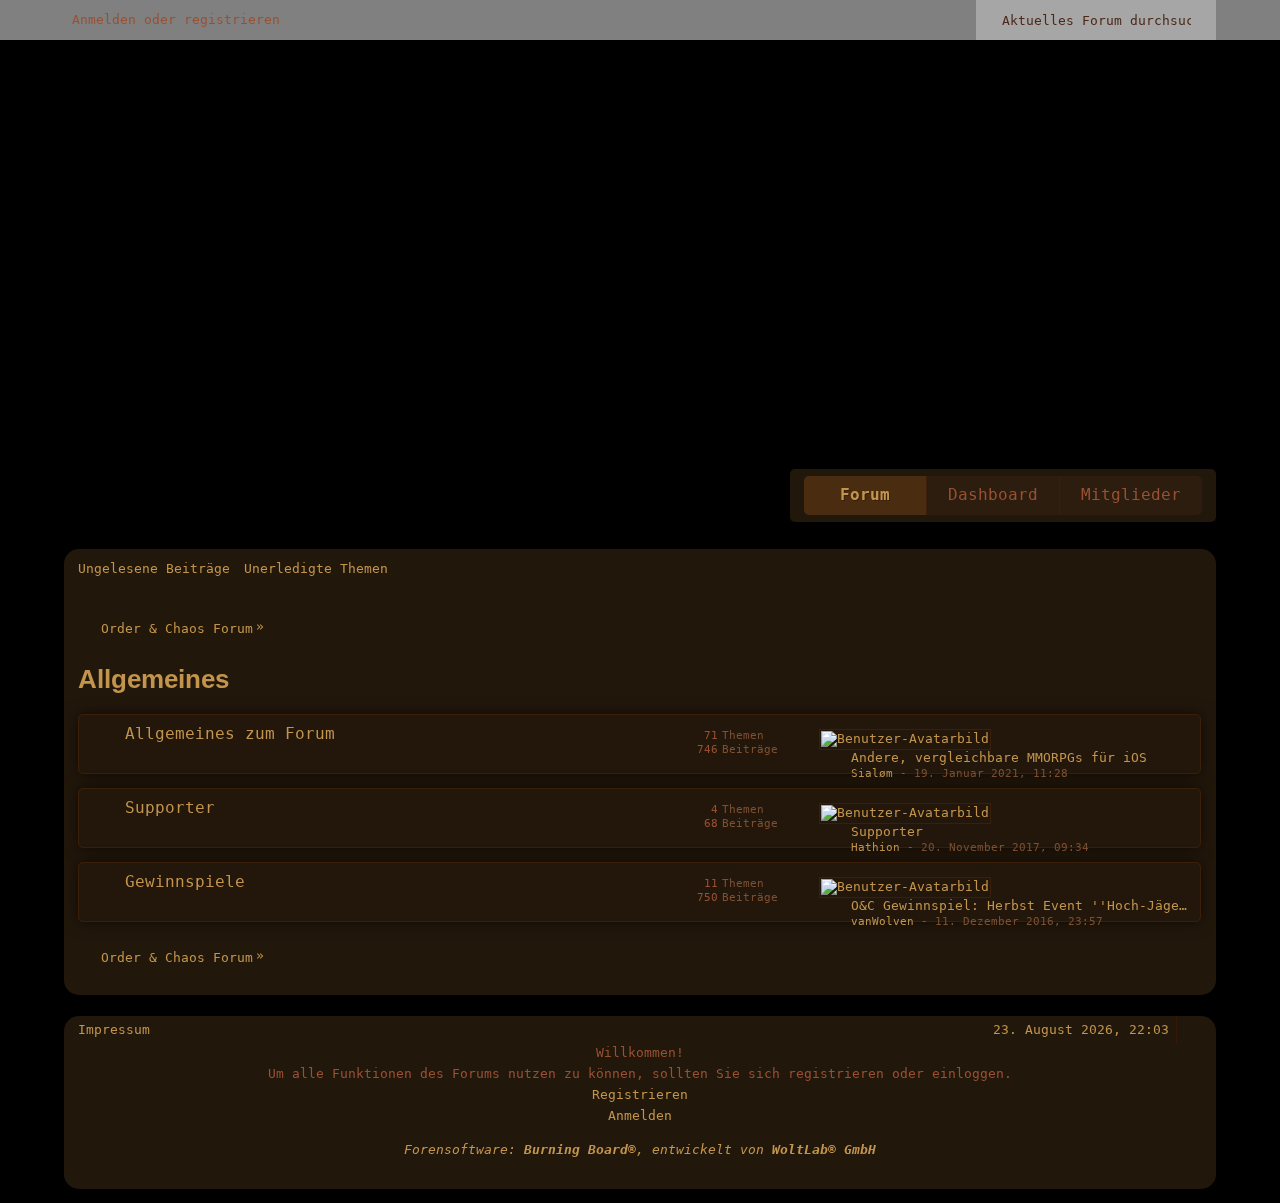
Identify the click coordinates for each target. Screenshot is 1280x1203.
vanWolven (882, 921)
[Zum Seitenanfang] (1193, 1029)
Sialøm (872, 773)
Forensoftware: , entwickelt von (640, 1149)
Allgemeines (153, 679)
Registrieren (640, 1094)
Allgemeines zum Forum (230, 734)
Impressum (114, 1029)
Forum (865, 495)
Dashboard (993, 495)
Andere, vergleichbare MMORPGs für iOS (999, 757)
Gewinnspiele (185, 882)
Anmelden (640, 1115)
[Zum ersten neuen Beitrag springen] (905, 739)
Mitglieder (1131, 495)
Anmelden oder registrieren (176, 19)
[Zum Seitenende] (1193, 568)
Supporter (170, 808)
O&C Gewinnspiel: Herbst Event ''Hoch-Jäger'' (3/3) (1051, 905)
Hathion (875, 847)
